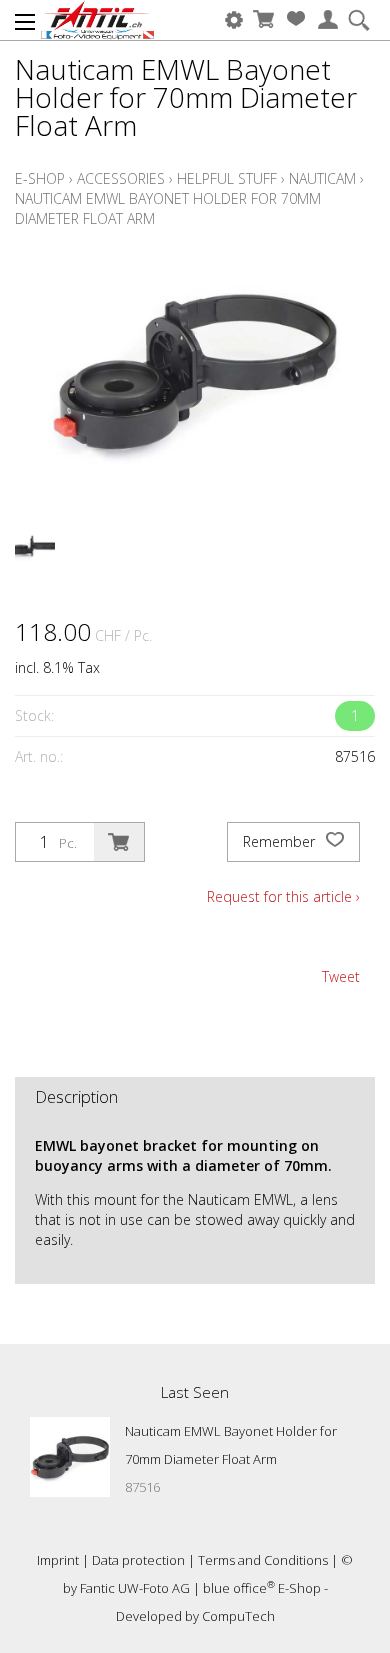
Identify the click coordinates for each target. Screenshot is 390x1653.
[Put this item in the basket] (119, 842)
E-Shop (40, 178)
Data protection (138, 1560)
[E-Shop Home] (97, 20)
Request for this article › (283, 896)
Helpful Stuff (227, 178)
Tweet (341, 976)
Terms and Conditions (263, 1560)
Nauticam (322, 178)
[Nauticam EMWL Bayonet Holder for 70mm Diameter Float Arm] (70, 1457)
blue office (239, 1588)
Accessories (121, 178)
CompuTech (238, 1616)
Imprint (58, 1560)
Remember (281, 841)
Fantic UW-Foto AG (135, 1588)
